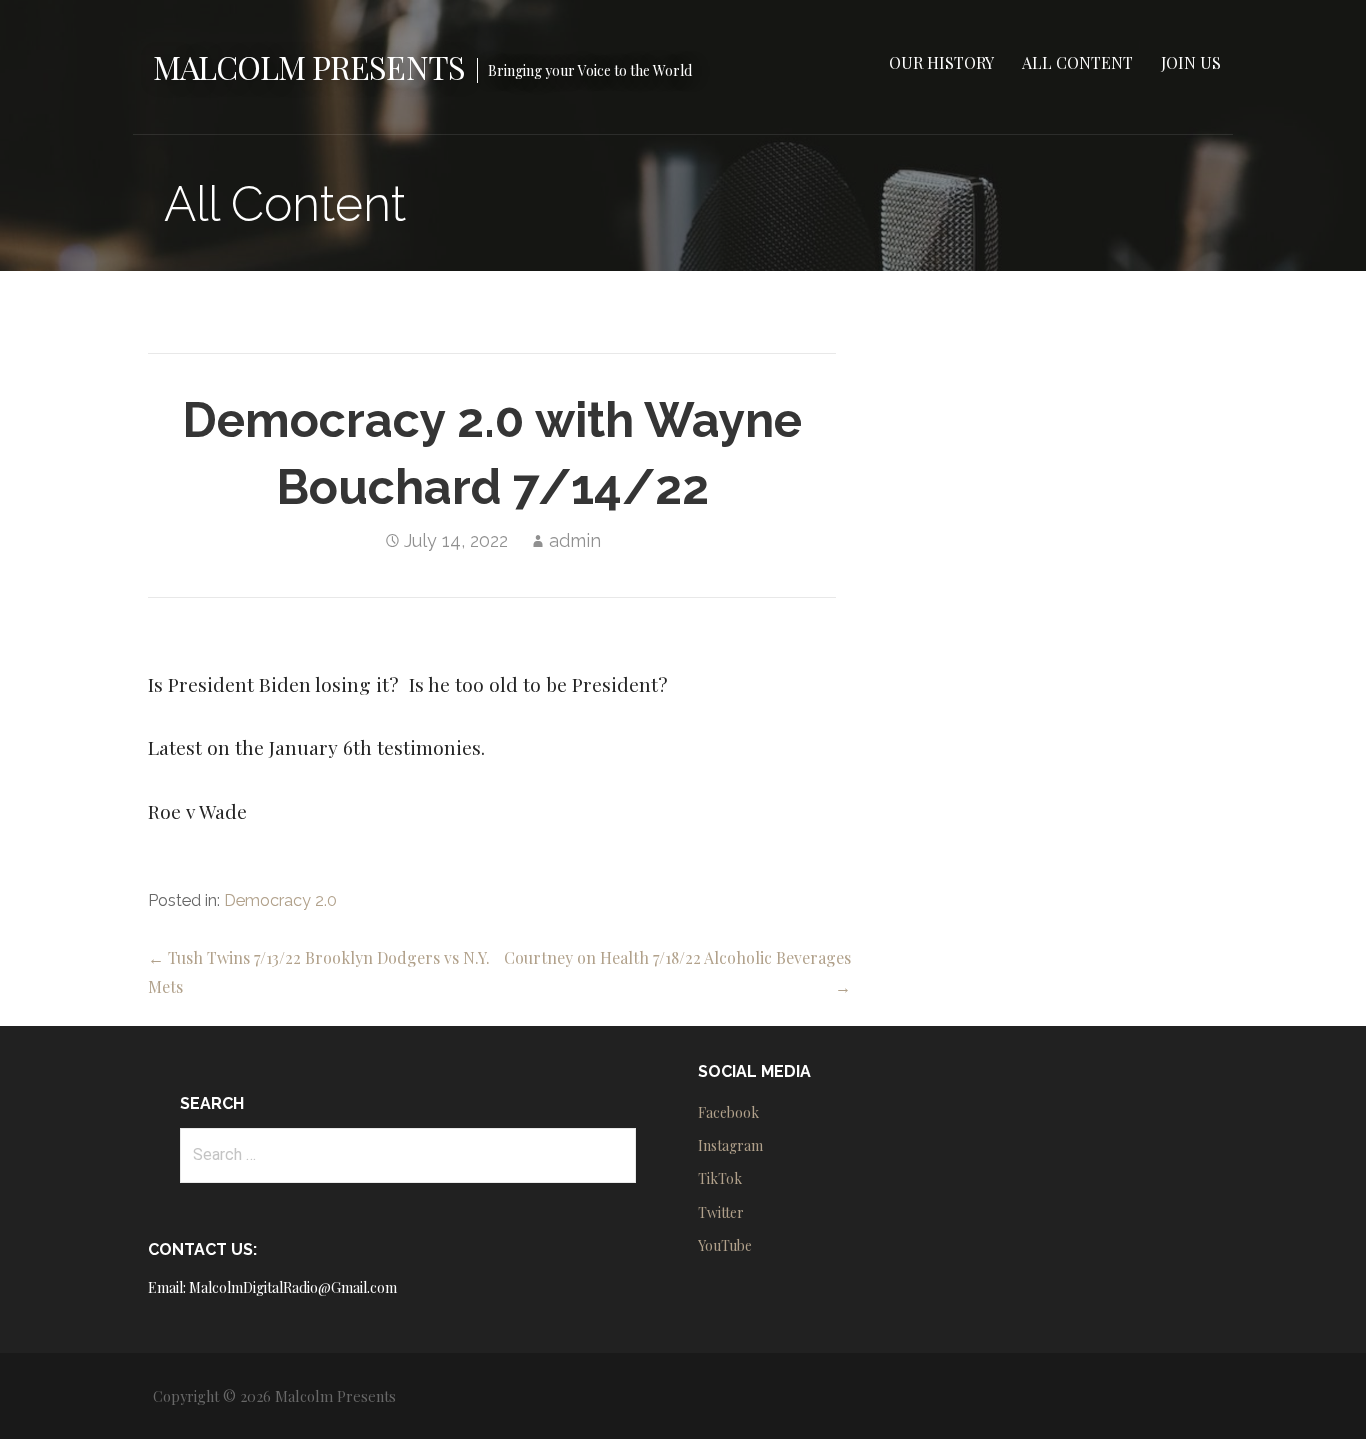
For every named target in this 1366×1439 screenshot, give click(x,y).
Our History (941, 62)
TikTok (720, 1178)
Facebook (728, 1112)
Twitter (721, 1212)
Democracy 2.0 (280, 900)
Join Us (1191, 62)
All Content (1077, 62)
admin (575, 540)
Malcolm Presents (309, 66)
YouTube (725, 1245)
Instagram (730, 1145)
